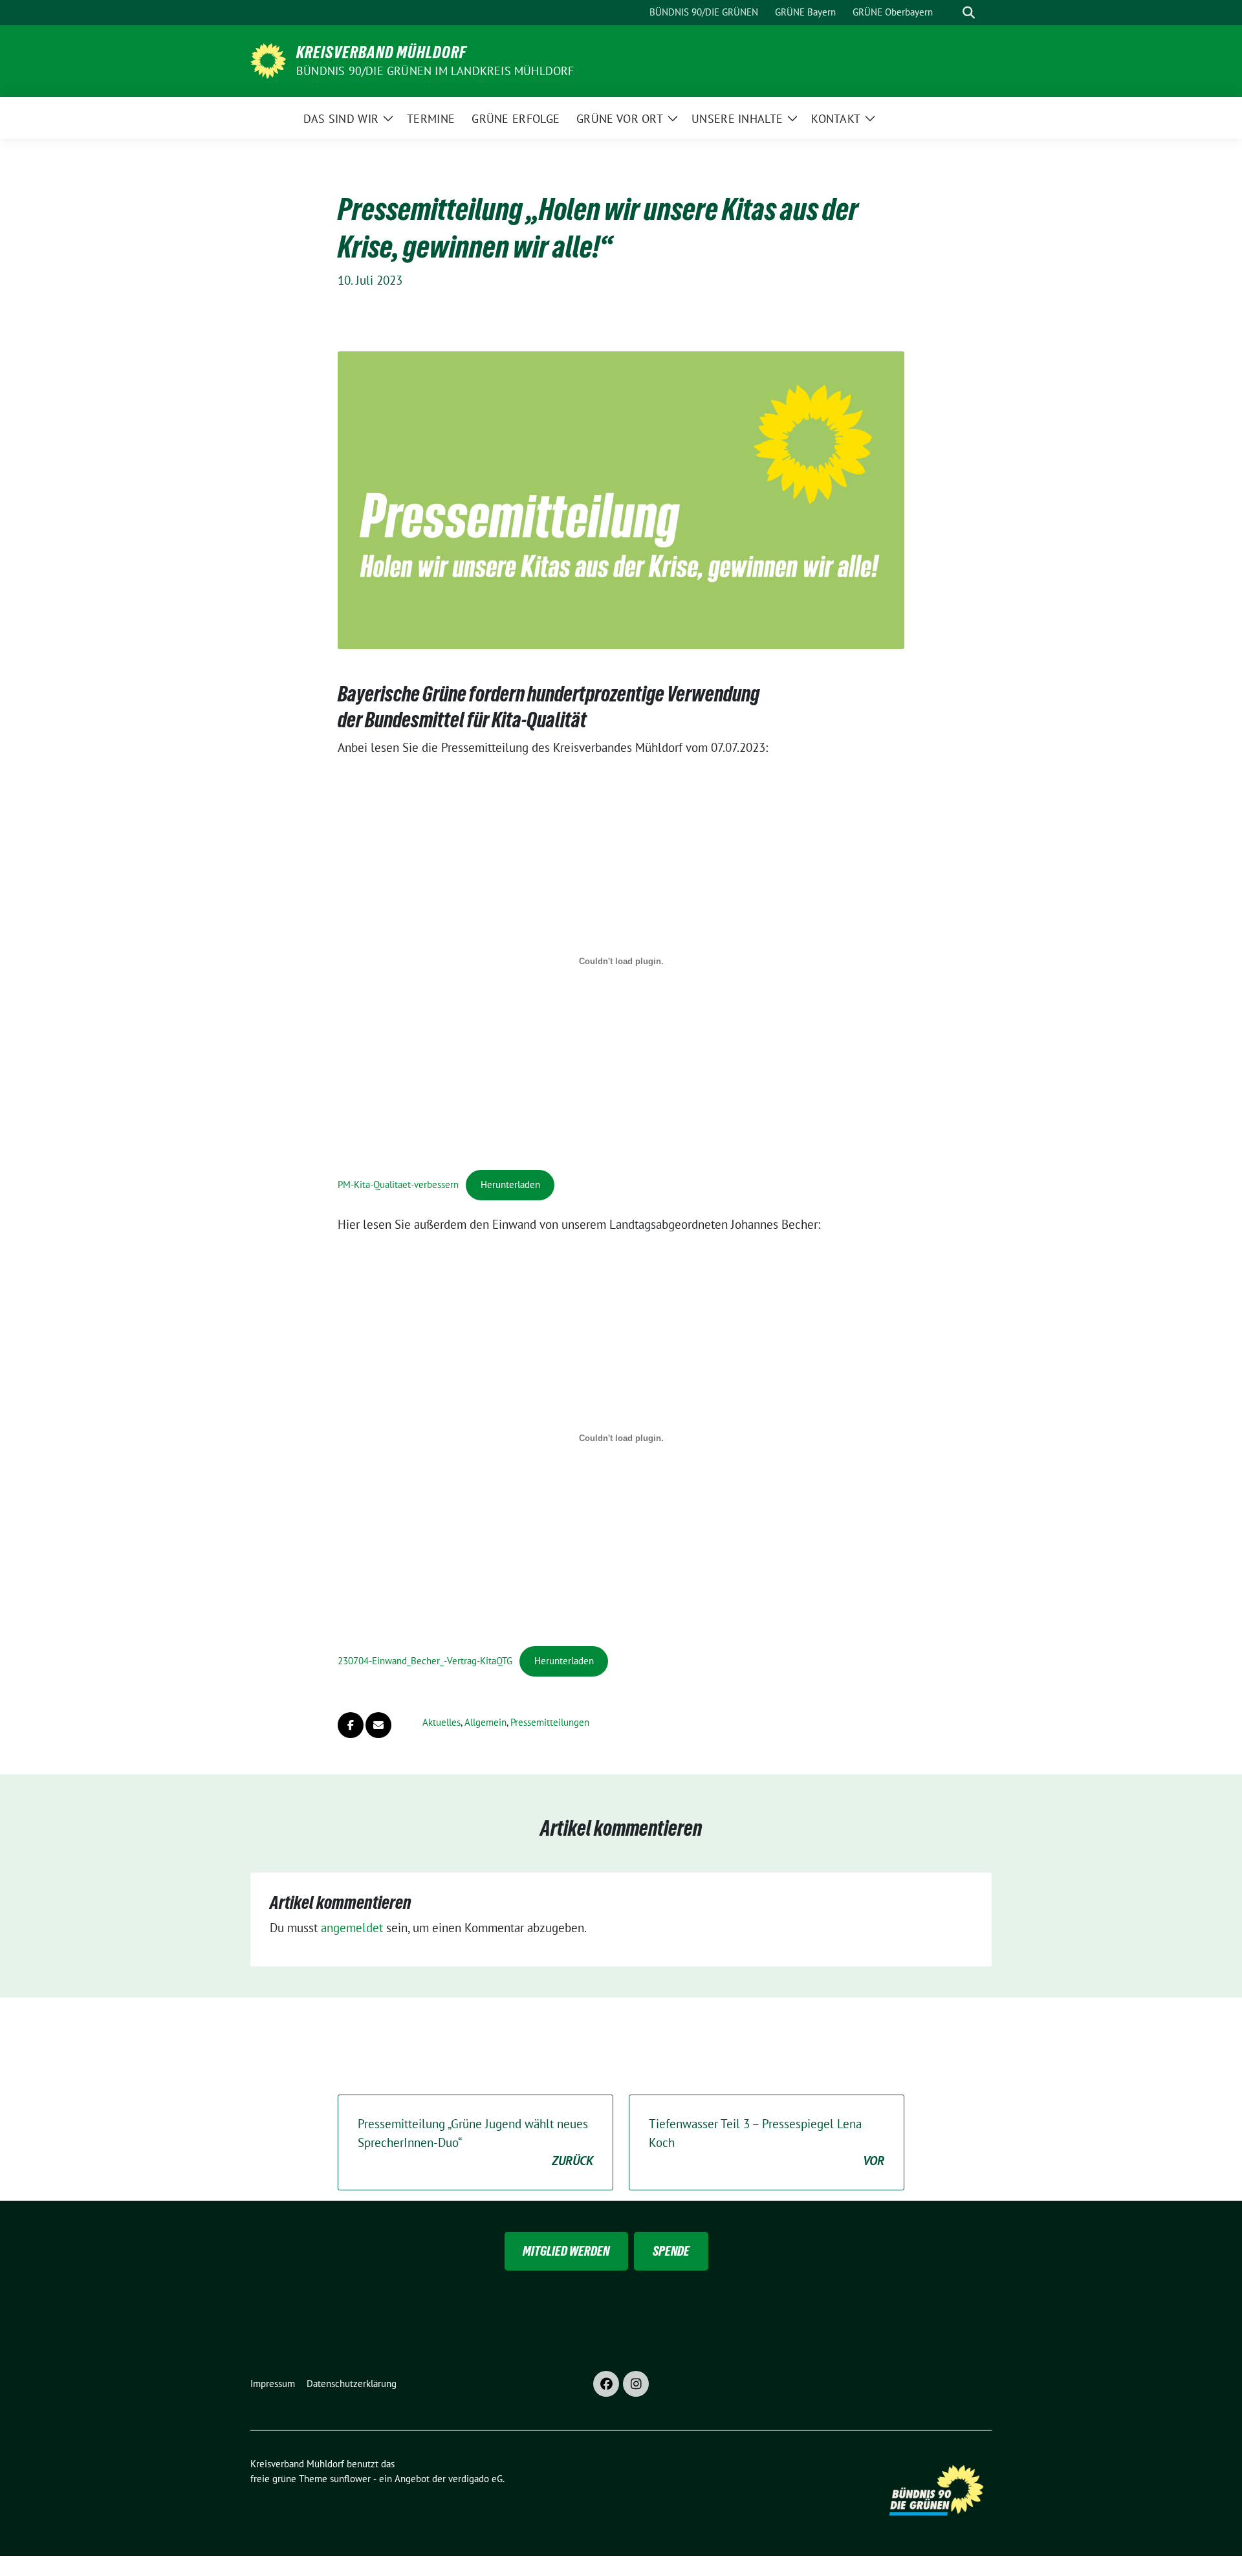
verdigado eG (475, 2479)
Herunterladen (510, 1184)
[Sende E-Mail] (378, 1725)
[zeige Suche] (969, 13)
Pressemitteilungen (550, 1722)
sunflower (350, 2479)
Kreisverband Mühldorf (381, 52)
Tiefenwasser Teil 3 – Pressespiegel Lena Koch (767, 2142)
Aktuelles (441, 1722)
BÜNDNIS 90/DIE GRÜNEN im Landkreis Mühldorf (435, 71)
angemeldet (352, 1928)
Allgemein (485, 1722)
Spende (671, 2251)
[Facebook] (606, 2384)
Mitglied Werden (566, 2251)
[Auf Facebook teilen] (351, 1725)
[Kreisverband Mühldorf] (268, 60)
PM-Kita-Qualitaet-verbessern (398, 1184)
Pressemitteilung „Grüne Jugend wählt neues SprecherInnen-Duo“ (475, 2142)
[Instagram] (636, 2384)
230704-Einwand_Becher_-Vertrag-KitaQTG (425, 1661)
